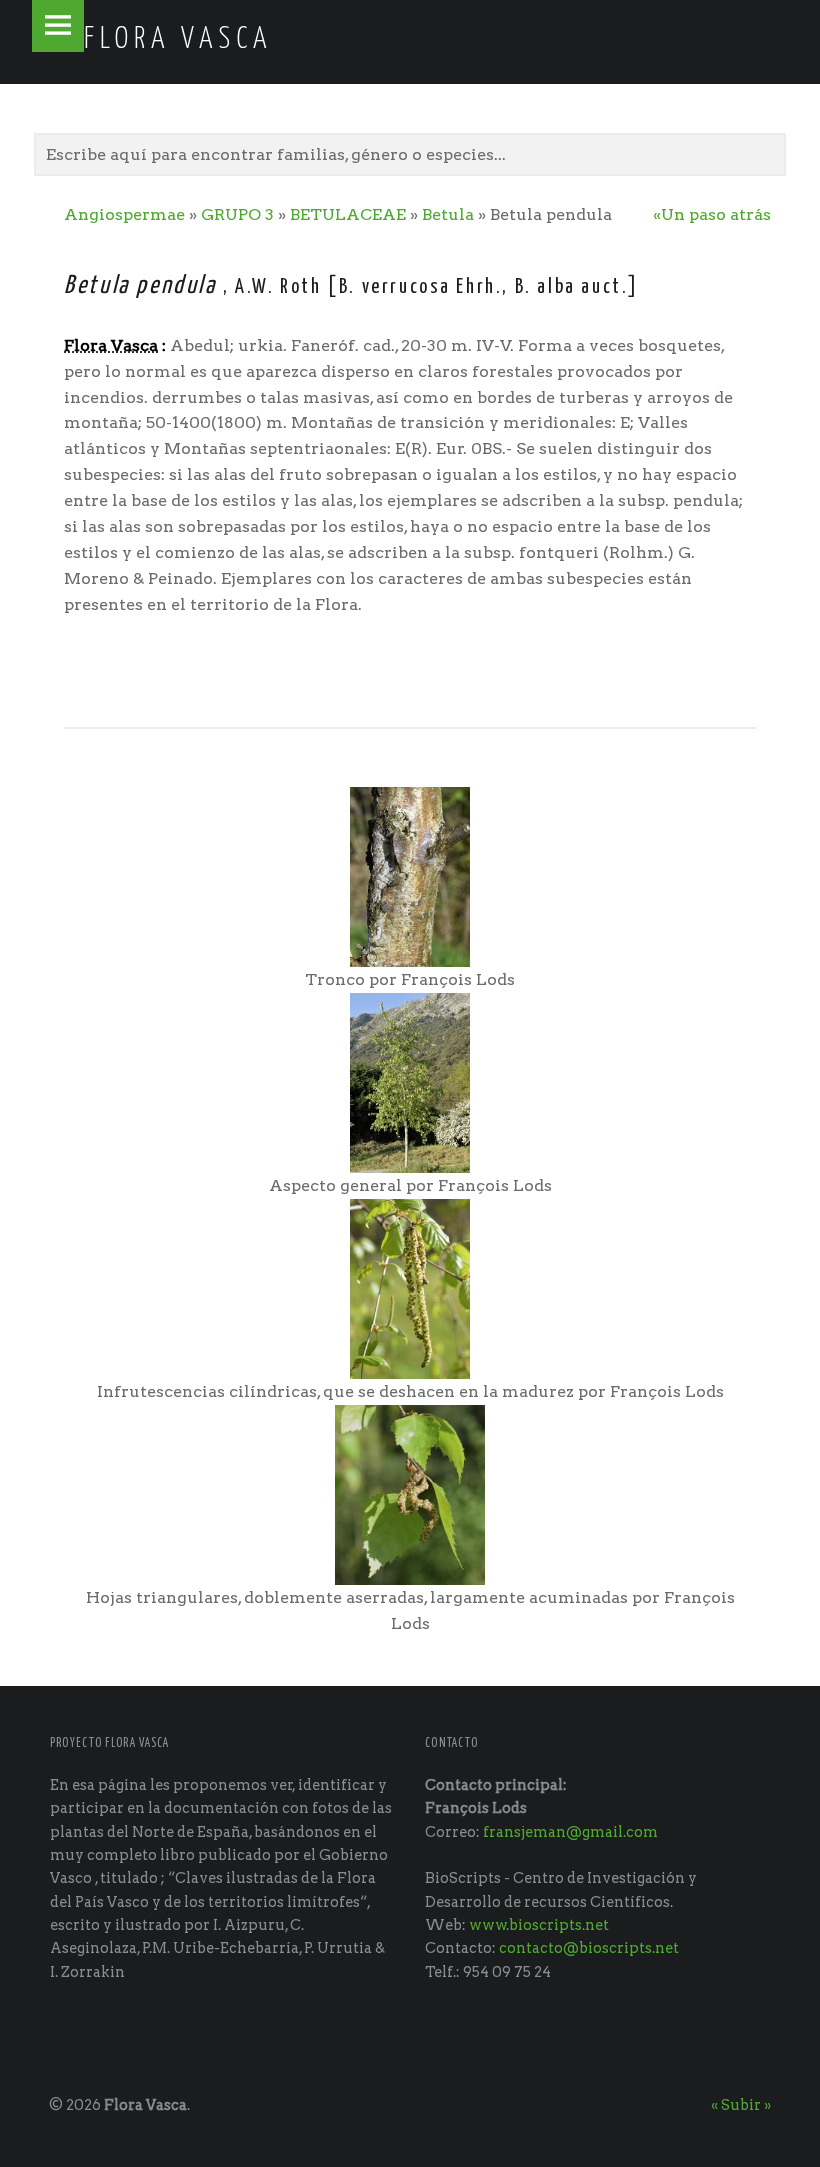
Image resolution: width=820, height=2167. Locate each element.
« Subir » (741, 2105)
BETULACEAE (350, 214)
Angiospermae (124, 214)
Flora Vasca (145, 2105)
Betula (448, 214)
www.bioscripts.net (539, 1925)
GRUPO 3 (237, 214)
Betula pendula (143, 286)
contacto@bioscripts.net (589, 1948)
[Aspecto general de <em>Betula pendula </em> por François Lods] (410, 1081)
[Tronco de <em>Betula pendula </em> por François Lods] (410, 875)
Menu (58, 26)
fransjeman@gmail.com (570, 1832)
